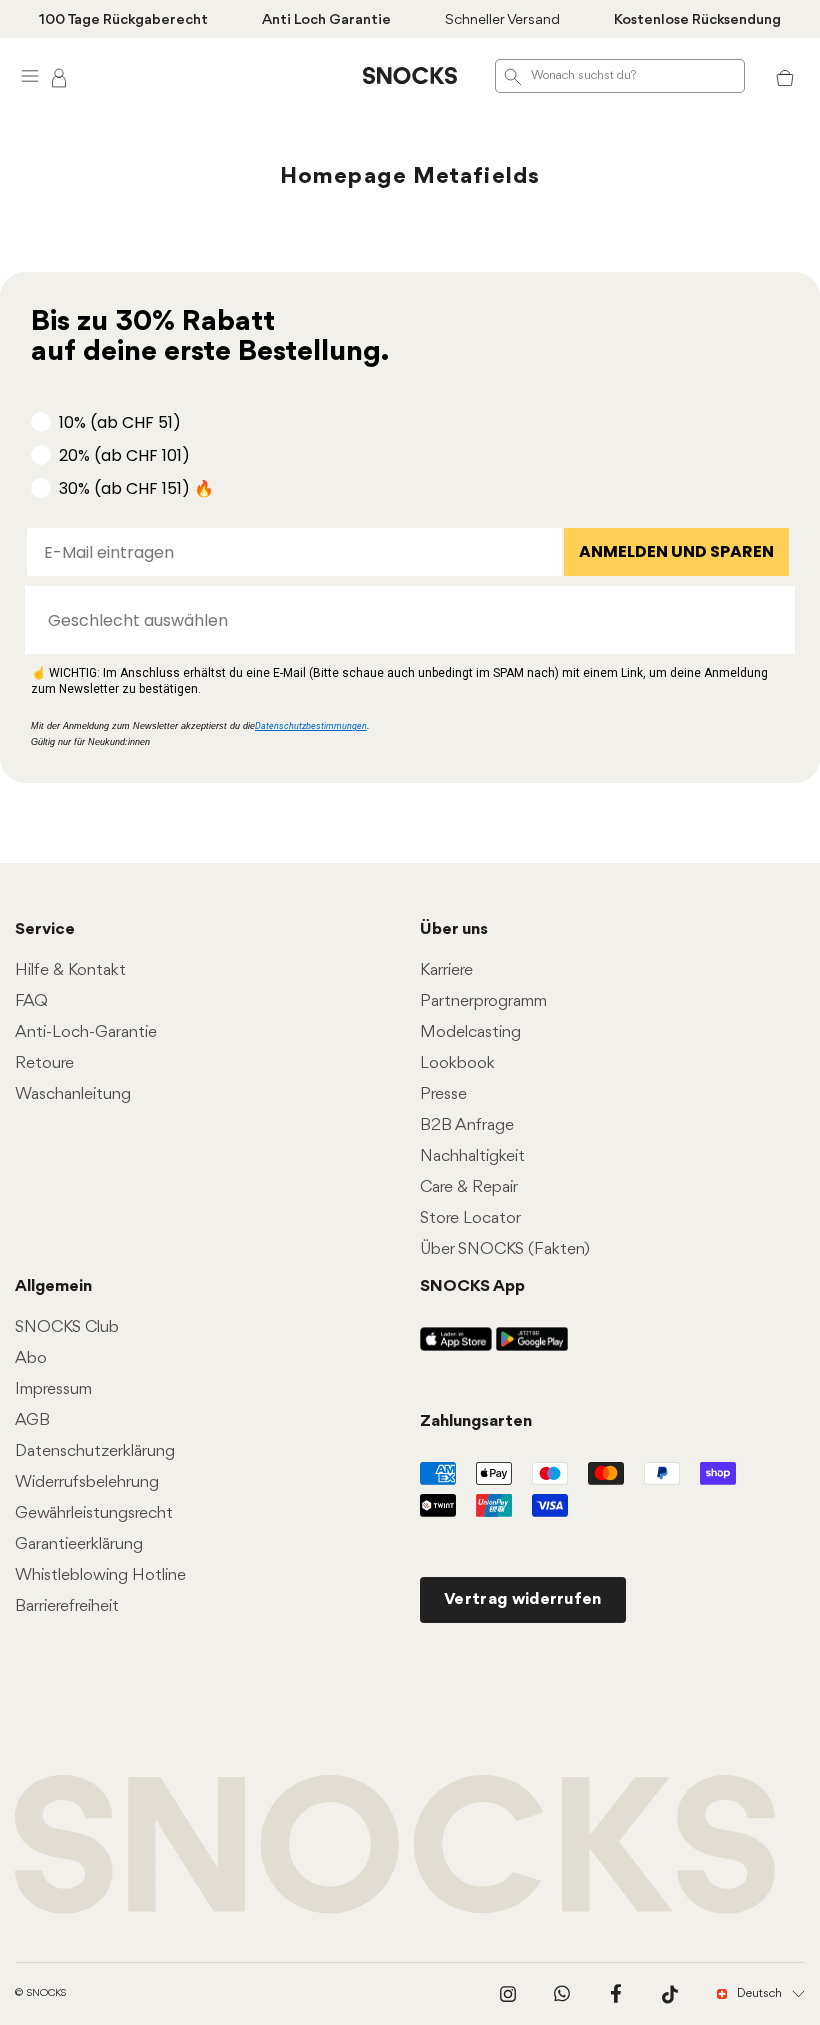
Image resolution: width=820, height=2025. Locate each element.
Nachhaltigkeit (472, 1156)
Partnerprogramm (483, 1001)
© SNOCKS (40, 1993)
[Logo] (410, 76)
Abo (31, 1358)
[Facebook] (616, 1994)
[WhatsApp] (562, 1994)
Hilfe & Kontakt (70, 970)
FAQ (31, 1001)
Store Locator (470, 1218)
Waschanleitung (73, 1094)
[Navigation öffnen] (30, 75)
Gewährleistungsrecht (94, 1513)
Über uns (454, 929)
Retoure (44, 1063)
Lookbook (457, 1063)
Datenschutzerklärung (95, 1451)
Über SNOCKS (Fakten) (505, 1249)
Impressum (53, 1389)
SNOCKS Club (67, 1327)
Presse (443, 1094)
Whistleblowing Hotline (100, 1575)
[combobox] (404, 620)
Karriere (446, 970)
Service (45, 929)
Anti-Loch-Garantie (86, 1032)
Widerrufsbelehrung (87, 1482)
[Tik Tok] (670, 1994)
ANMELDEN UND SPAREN (676, 551)
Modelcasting (470, 1032)
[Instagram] (508, 1994)
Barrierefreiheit (67, 1606)
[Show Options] (770, 620)
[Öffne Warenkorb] (785, 76)
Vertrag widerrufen (523, 1599)
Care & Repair (469, 1187)
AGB (32, 1420)
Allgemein (53, 1286)
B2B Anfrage (467, 1125)
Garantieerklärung (79, 1544)
